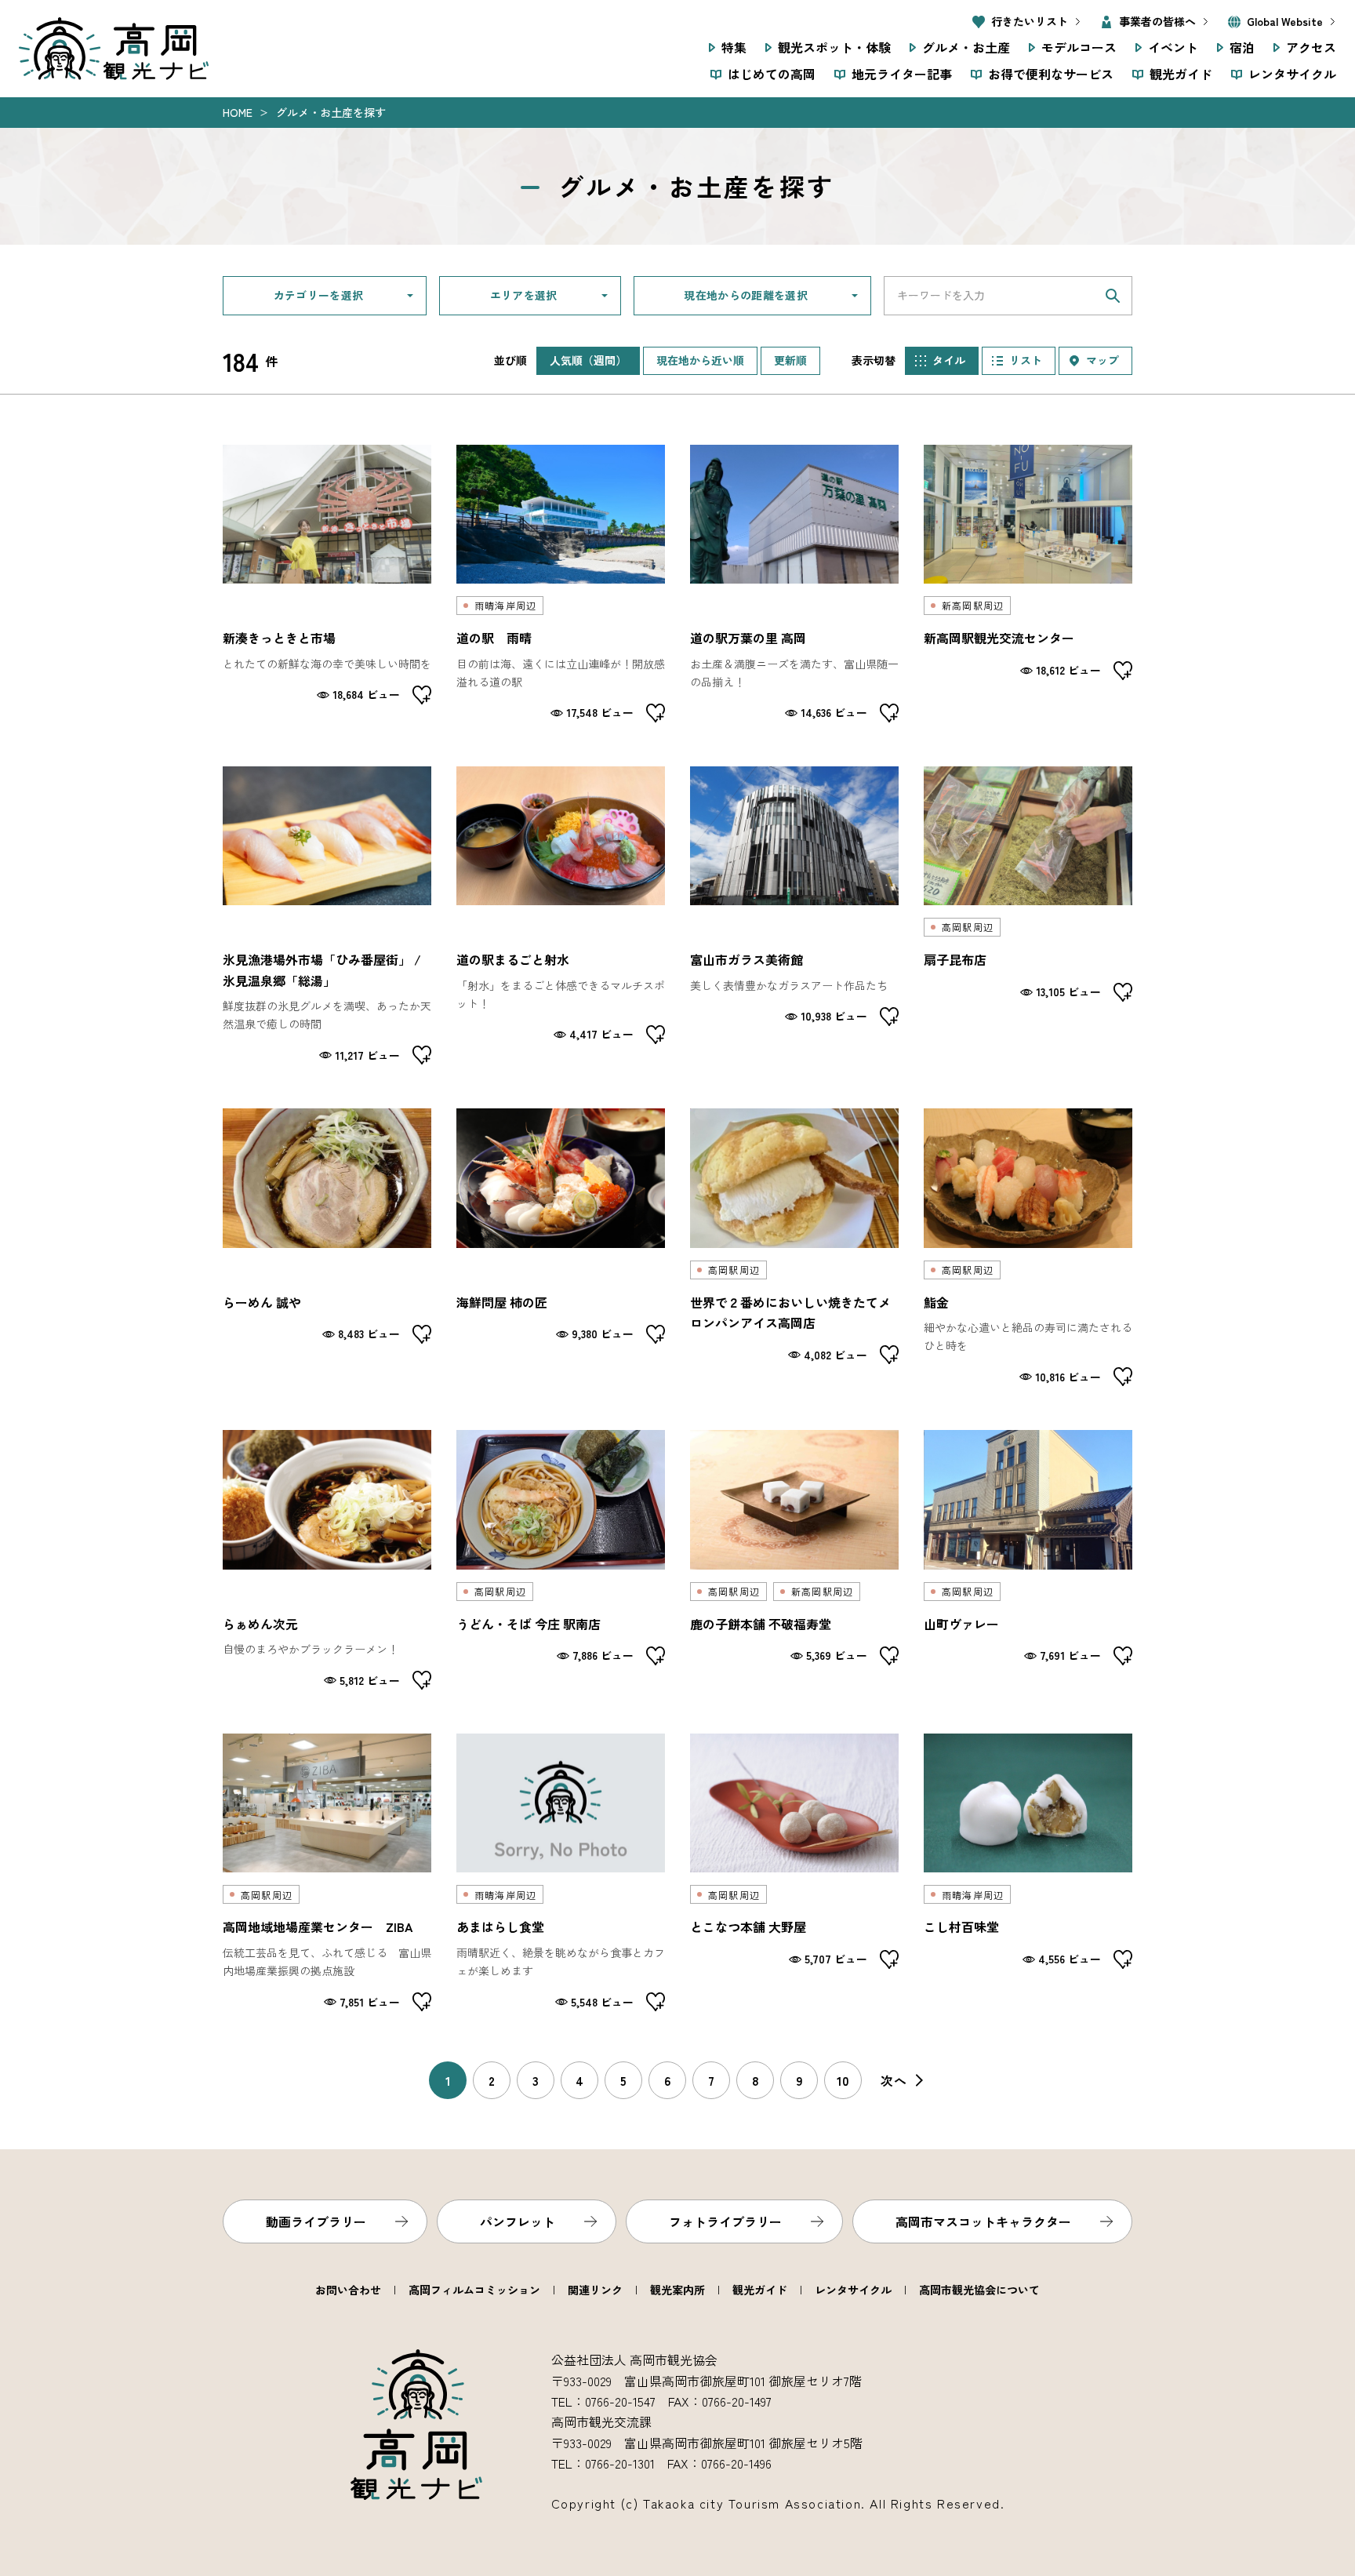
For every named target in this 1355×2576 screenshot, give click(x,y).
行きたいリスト (1030, 21)
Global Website (1285, 21)
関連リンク (595, 2290)
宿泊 (1242, 47)
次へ (894, 2080)
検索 (1113, 296)
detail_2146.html (794, 1872)
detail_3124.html (327, 915)
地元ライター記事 (902, 74)
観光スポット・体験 (834, 47)
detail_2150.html (794, 1560)
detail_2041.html (561, 1247)
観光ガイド (1181, 74)
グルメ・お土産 (966, 47)
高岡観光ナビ (114, 49)
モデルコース (1079, 47)
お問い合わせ (348, 2290)
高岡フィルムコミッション (474, 2290)
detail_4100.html (1028, 915)
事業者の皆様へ (1157, 21)
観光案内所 (677, 2290)
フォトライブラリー (725, 2221)
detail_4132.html (561, 1872)
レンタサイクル (1292, 74)
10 (843, 2080)
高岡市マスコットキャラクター (983, 2221)
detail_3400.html (327, 1560)
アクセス (1311, 47)
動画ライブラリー (316, 2221)
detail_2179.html (327, 1247)
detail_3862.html (1028, 1560)
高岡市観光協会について (979, 2290)
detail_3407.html (794, 915)
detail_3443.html (561, 584)
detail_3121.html (794, 584)
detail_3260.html (561, 915)
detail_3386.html (327, 584)
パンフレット (518, 2221)
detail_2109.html (1028, 584)
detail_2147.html (1028, 1872)
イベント (1173, 47)
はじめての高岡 (772, 74)
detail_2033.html (794, 1247)
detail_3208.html (327, 1872)
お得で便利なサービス (1051, 74)
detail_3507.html (1028, 1247)
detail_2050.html (561, 1560)
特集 (734, 47)
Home (238, 112)
